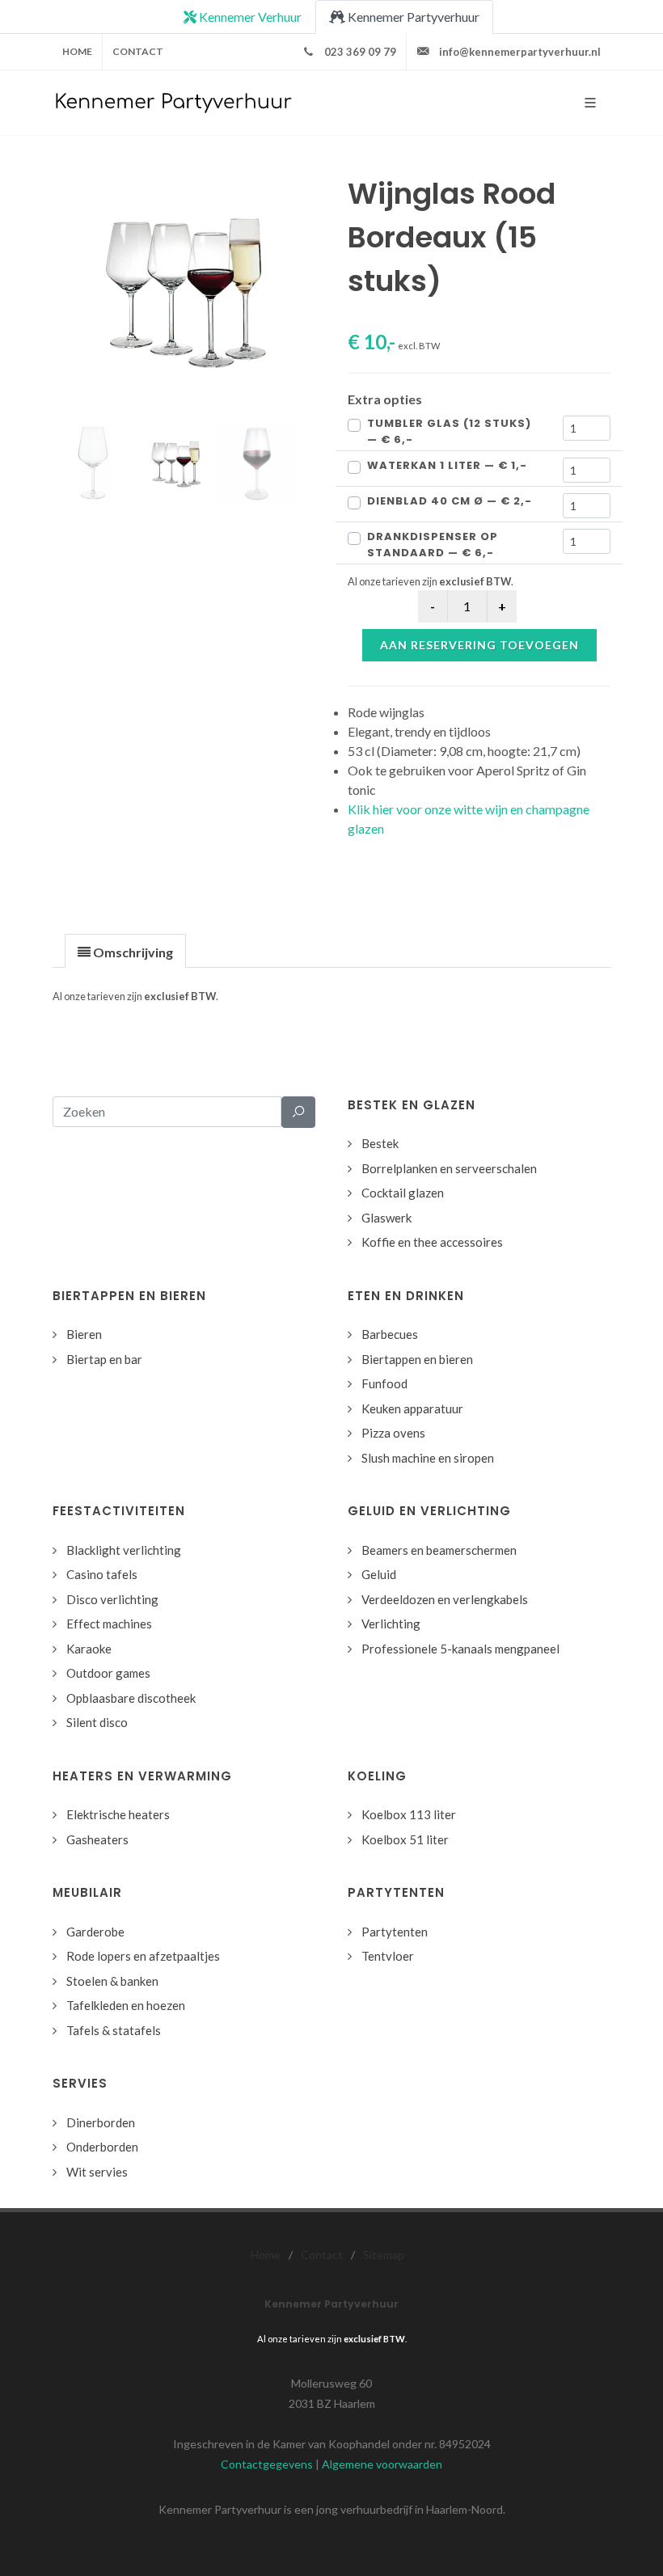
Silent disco (97, 1722)
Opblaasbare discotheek (131, 1698)
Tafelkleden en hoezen (126, 2005)
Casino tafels (102, 1574)
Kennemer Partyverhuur (412, 17)
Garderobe (95, 1932)
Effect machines (109, 1624)
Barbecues (390, 1334)
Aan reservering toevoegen (479, 645)
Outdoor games (108, 1673)
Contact (138, 51)
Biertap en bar (104, 1359)
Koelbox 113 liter (409, 1814)
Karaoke (89, 1649)
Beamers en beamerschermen (439, 1550)
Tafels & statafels (114, 2030)
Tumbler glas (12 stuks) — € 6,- (449, 431)
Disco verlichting (112, 1599)
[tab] (125, 950)
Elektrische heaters (118, 1814)
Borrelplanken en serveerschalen (449, 1168)
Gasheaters (97, 1839)
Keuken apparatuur (412, 1408)
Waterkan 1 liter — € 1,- (447, 465)
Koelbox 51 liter (405, 1839)
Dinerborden (101, 2122)
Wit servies (97, 2172)
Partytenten (395, 1932)
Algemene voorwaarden (382, 2464)
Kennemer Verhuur (249, 17)
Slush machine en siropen (428, 1458)
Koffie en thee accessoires (432, 1242)
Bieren (84, 1334)
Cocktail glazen (403, 1193)
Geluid (379, 1574)
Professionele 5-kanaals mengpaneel (460, 1649)
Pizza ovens (393, 1433)
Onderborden (102, 2147)
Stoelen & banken (112, 1981)
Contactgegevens (267, 2464)
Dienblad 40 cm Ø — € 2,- (450, 501)
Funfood (384, 1383)
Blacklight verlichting (124, 1550)
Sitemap (384, 2255)
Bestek (380, 1143)
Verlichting (391, 1624)
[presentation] (125, 952)
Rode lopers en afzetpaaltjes (143, 1956)
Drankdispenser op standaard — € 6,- (433, 545)
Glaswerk (386, 1218)
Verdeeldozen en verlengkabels (445, 1599)
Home (77, 51)
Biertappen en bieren (417, 1359)
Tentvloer (388, 1956)
